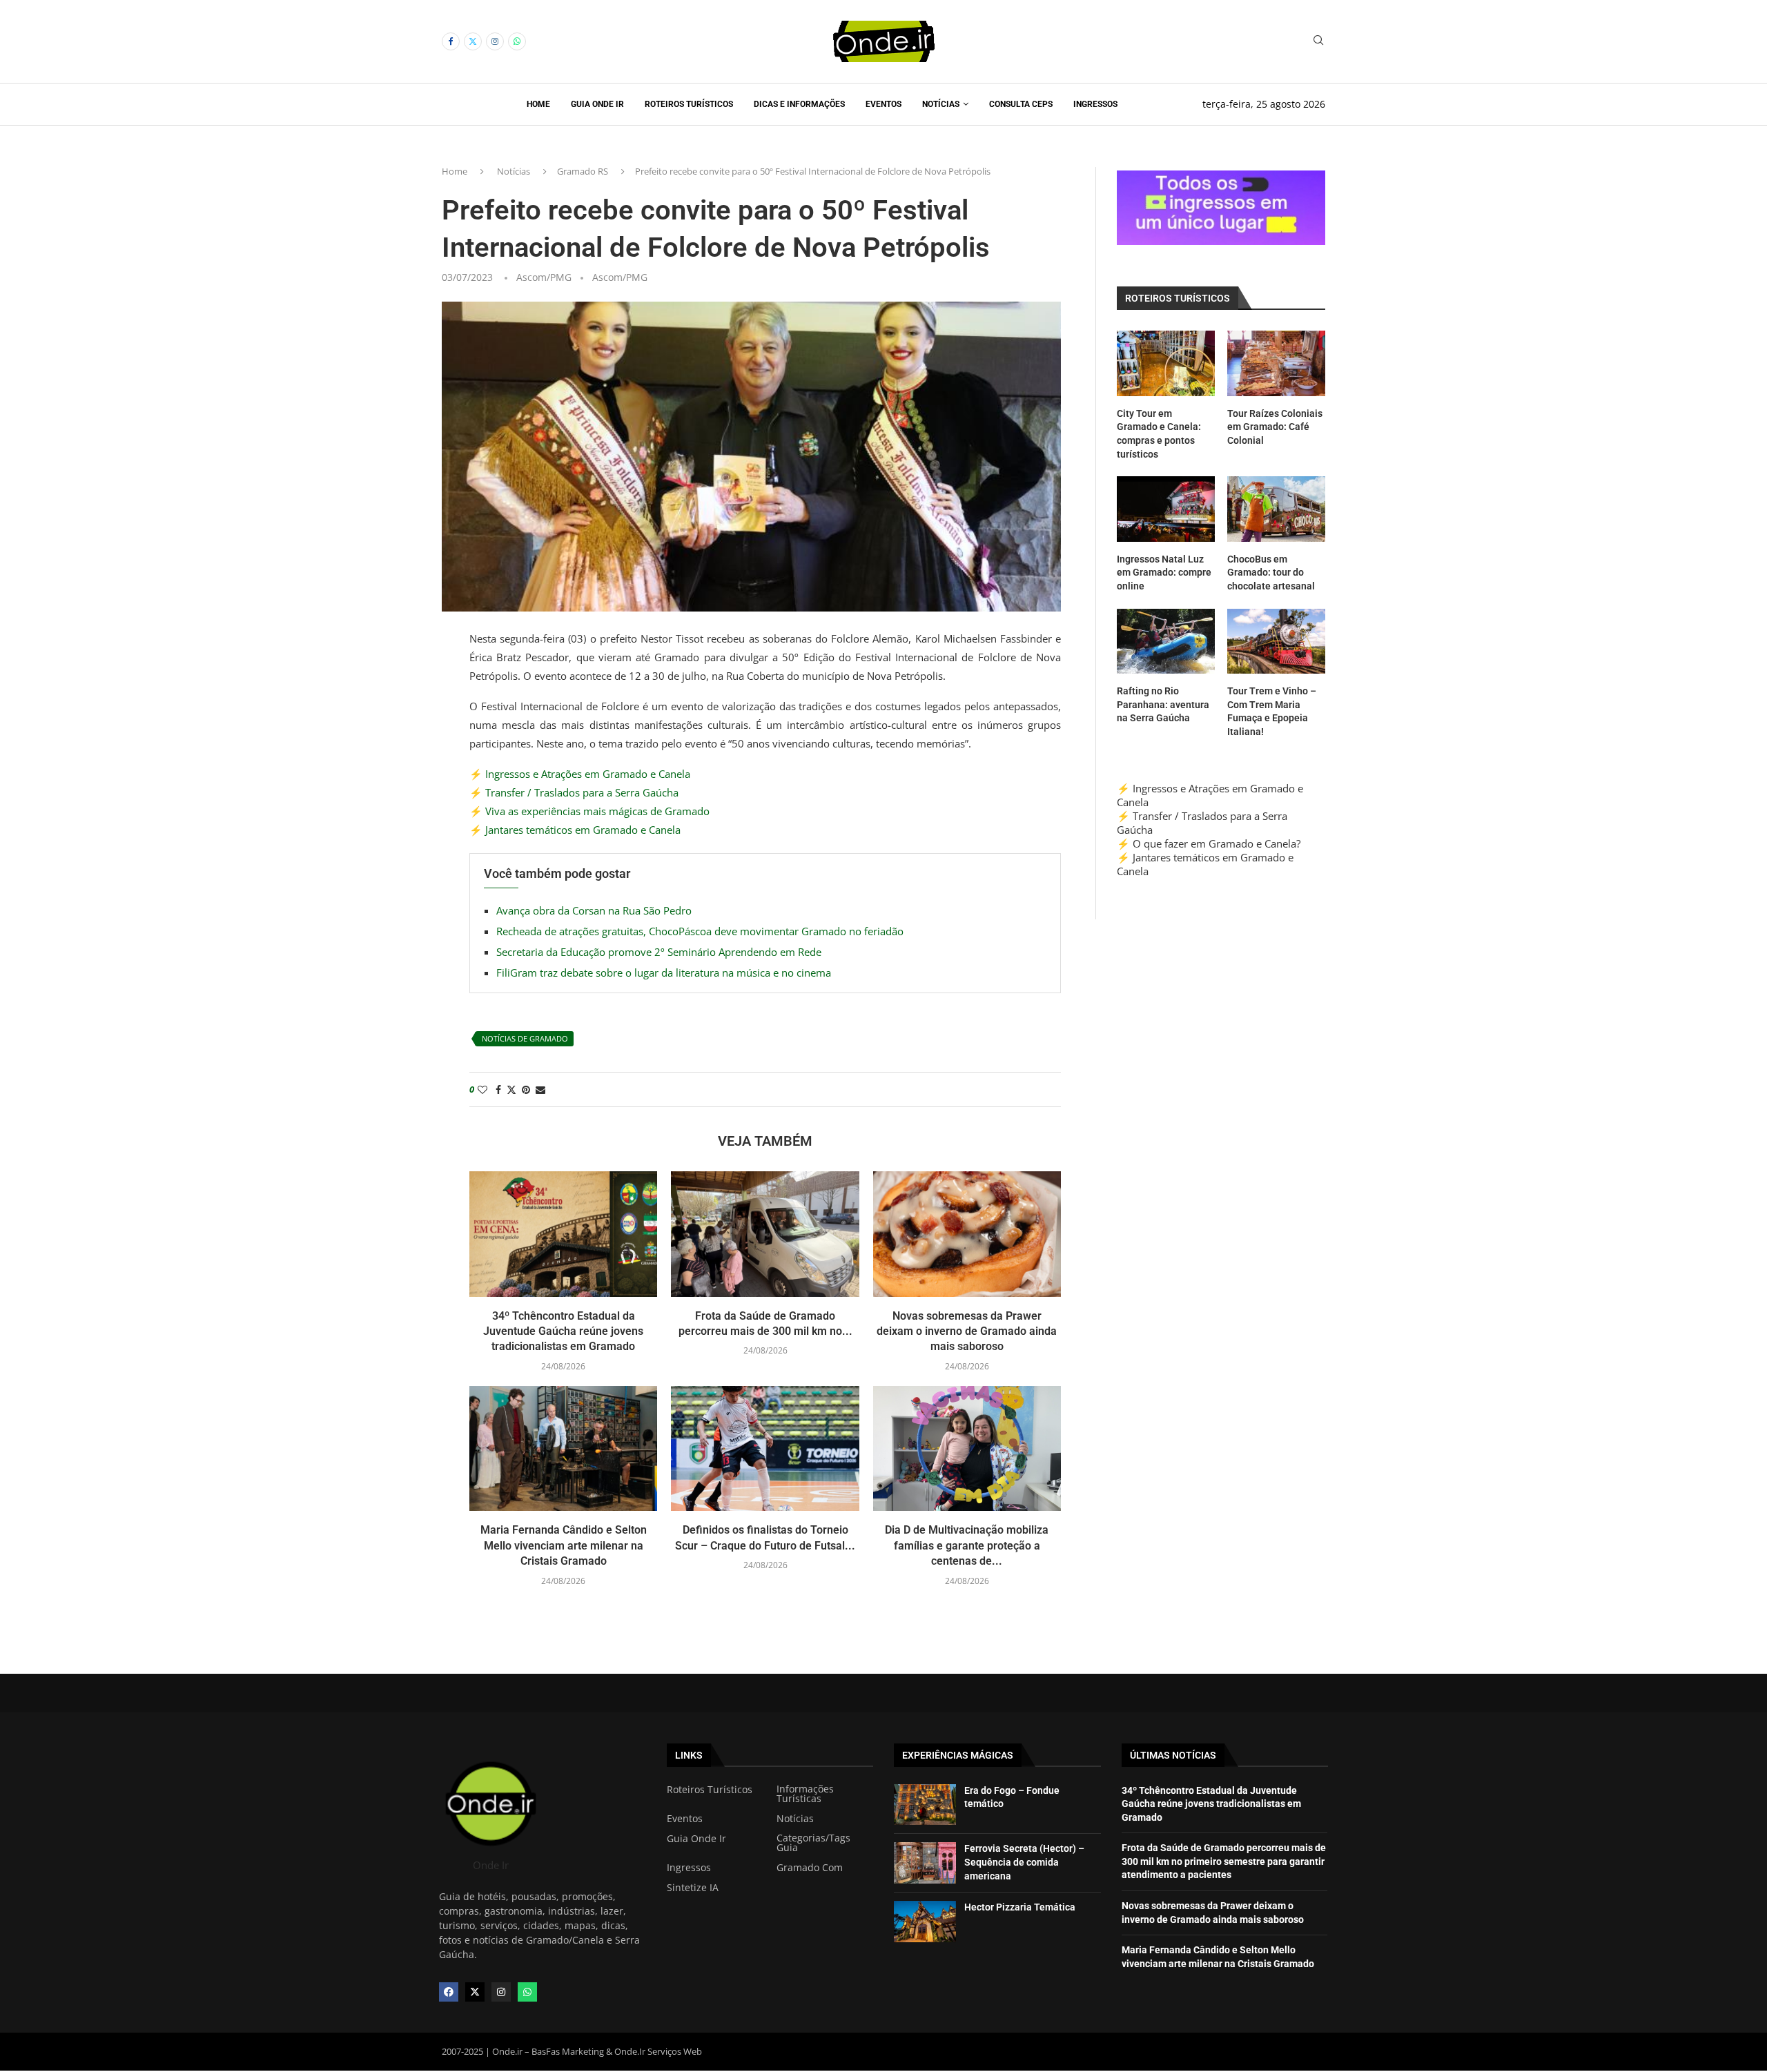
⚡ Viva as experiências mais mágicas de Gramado (589, 811)
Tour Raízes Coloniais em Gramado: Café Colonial (1275, 427)
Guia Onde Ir (597, 104)
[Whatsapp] (517, 41)
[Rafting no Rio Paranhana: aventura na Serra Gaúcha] (1166, 642)
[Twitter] (473, 41)
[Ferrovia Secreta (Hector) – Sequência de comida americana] (925, 1863)
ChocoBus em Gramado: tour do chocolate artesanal (1271, 573)
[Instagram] (495, 41)
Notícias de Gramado (525, 1038)
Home (538, 104)
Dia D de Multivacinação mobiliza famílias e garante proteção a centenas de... (967, 1545)
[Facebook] (451, 41)
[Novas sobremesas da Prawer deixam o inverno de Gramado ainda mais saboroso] (967, 1234)
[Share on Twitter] (511, 1089)
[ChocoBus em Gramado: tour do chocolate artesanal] (1276, 509)
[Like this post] (482, 1089)
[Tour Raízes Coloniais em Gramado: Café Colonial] (1276, 363)
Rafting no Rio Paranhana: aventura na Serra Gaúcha (1163, 704)
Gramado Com (810, 1868)
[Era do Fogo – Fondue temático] (925, 1805)
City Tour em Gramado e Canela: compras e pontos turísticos (1159, 434)
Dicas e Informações (799, 104)
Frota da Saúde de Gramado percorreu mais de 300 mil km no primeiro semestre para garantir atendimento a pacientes (1224, 1861)
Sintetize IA (693, 1888)
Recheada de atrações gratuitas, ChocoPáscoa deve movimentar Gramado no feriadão (700, 931)
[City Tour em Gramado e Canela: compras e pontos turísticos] (1166, 363)
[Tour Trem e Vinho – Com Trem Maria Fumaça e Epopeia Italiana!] (1276, 642)
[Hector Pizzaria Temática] (925, 1922)
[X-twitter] (475, 1992)
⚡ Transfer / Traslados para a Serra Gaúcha (574, 792)
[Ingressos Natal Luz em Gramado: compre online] (1166, 509)
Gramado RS (583, 171)
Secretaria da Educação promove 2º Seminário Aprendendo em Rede (659, 952)
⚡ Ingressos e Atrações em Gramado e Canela (580, 774)
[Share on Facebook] (498, 1089)
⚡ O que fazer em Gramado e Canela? (1209, 843)
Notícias (941, 104)
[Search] (1318, 42)
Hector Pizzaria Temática (1020, 1907)
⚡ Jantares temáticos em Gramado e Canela (575, 830)
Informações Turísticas (805, 1794)
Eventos (883, 104)
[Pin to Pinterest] (526, 1089)
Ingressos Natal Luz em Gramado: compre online (1164, 573)
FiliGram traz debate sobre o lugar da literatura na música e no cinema (664, 973)
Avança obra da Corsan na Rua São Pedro (594, 910)
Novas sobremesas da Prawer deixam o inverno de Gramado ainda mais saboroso (967, 1331)
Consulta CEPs (1021, 104)
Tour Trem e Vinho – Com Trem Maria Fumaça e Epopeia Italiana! (1272, 711)
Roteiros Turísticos (689, 104)
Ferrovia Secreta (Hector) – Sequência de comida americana (1024, 1862)
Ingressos (1095, 104)
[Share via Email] (540, 1089)
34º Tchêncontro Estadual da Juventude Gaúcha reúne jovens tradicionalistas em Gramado (563, 1331)
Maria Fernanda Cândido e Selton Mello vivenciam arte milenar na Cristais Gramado (564, 1545)
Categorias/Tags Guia (813, 1843)
